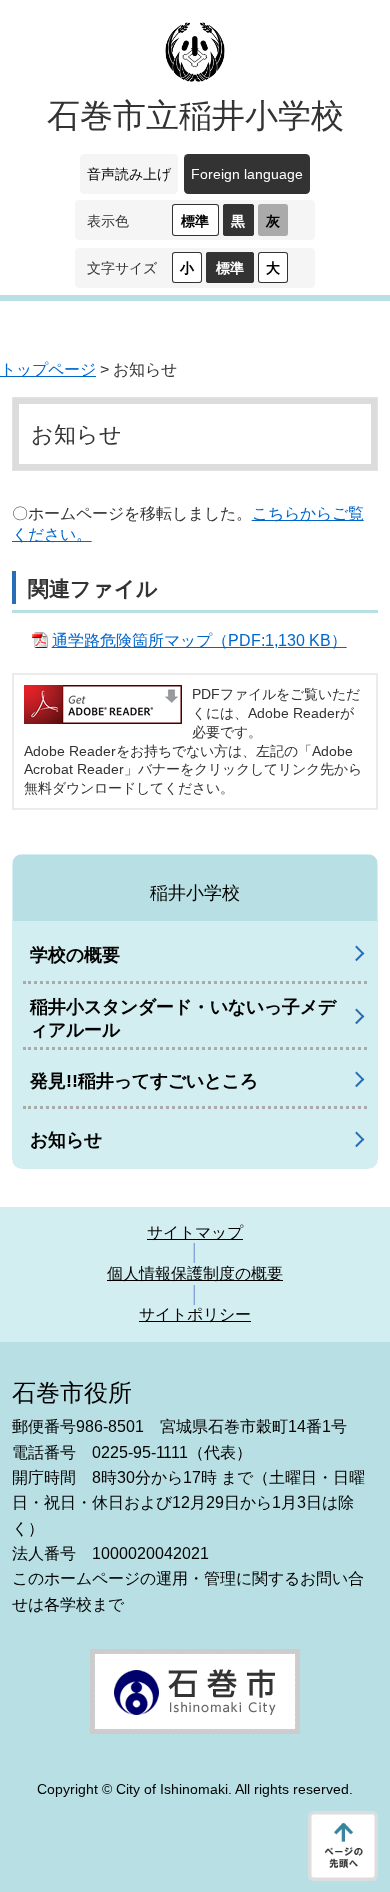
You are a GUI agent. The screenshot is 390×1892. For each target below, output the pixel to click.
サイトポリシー (195, 1314)
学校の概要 (75, 955)
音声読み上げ (129, 174)
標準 (195, 221)
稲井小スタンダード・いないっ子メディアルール (183, 1018)
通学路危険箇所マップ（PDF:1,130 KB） (199, 640)
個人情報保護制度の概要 (195, 1273)
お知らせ (66, 1140)
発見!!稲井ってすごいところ (144, 1081)
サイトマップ (195, 1232)
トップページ (48, 369)
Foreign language (247, 174)
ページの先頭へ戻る (343, 1846)
